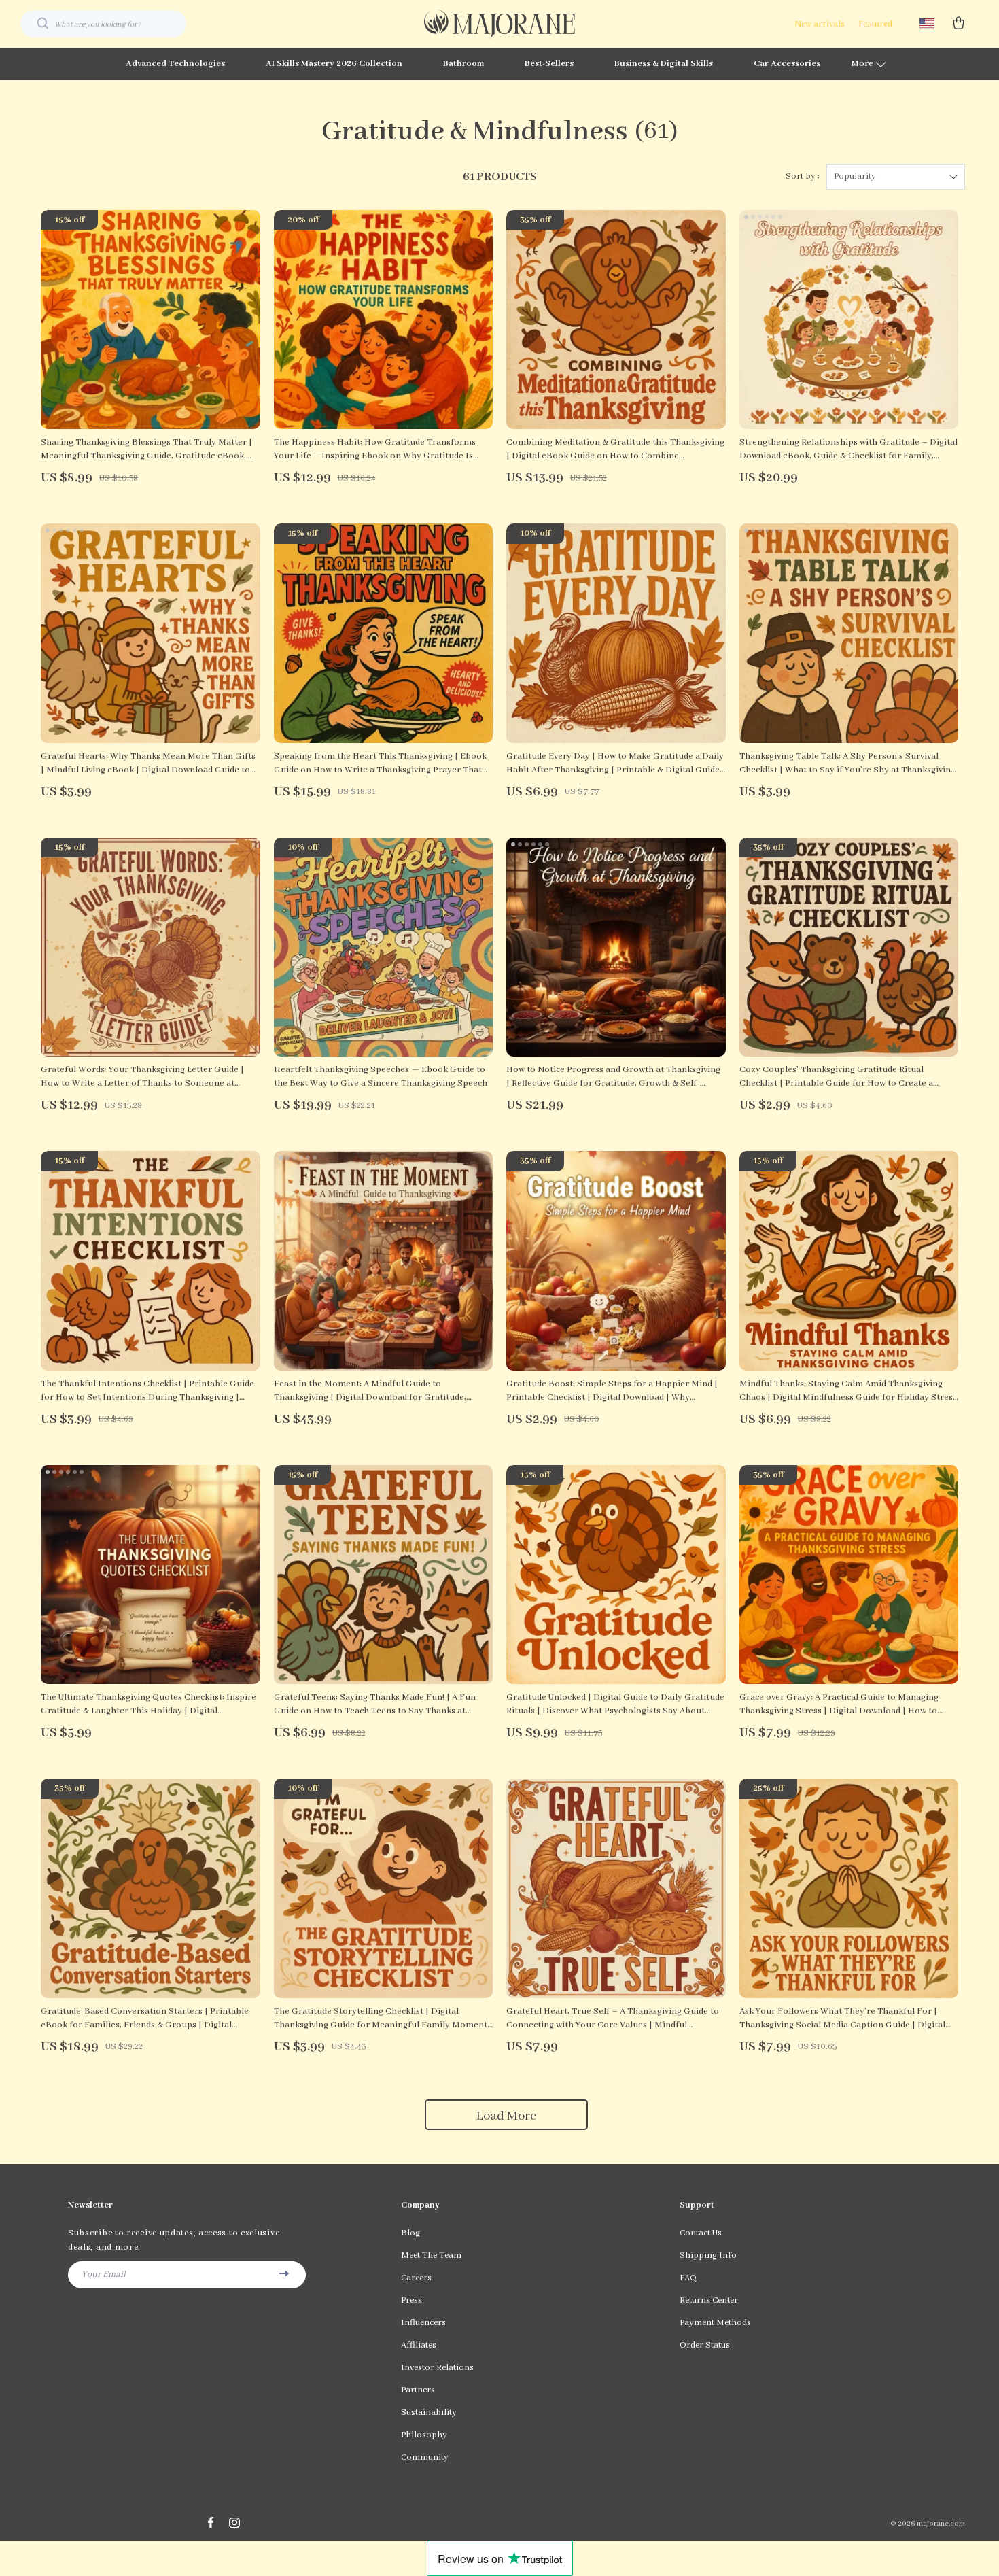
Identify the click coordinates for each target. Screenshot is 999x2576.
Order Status (705, 2345)
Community (425, 2457)
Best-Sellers (549, 64)
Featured (875, 24)
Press (411, 2300)
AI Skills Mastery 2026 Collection (334, 64)
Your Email (104, 2274)
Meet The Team (431, 2255)
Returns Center (709, 2300)
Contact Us (701, 2233)
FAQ (688, 2278)
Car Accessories (787, 64)
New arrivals (820, 24)
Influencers (423, 2323)
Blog (410, 2233)
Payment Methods (715, 2323)
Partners (418, 2390)
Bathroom (463, 64)
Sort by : (803, 176)
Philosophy (424, 2435)
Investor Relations (437, 2368)
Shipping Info (708, 2255)
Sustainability (429, 2412)
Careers (416, 2278)
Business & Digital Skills (664, 64)
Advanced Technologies (175, 64)
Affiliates (419, 2345)
